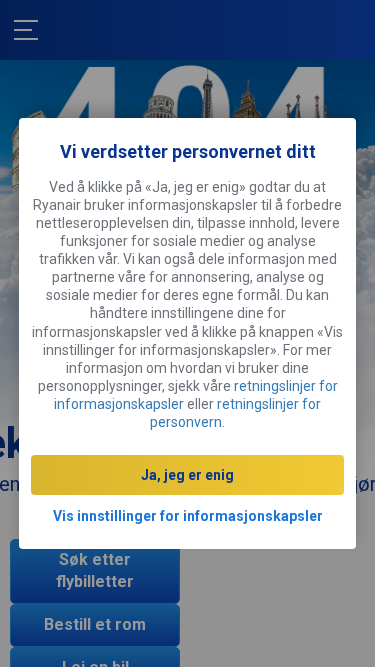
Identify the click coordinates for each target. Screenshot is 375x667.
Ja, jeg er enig (187, 475)
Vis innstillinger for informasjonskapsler (188, 516)
